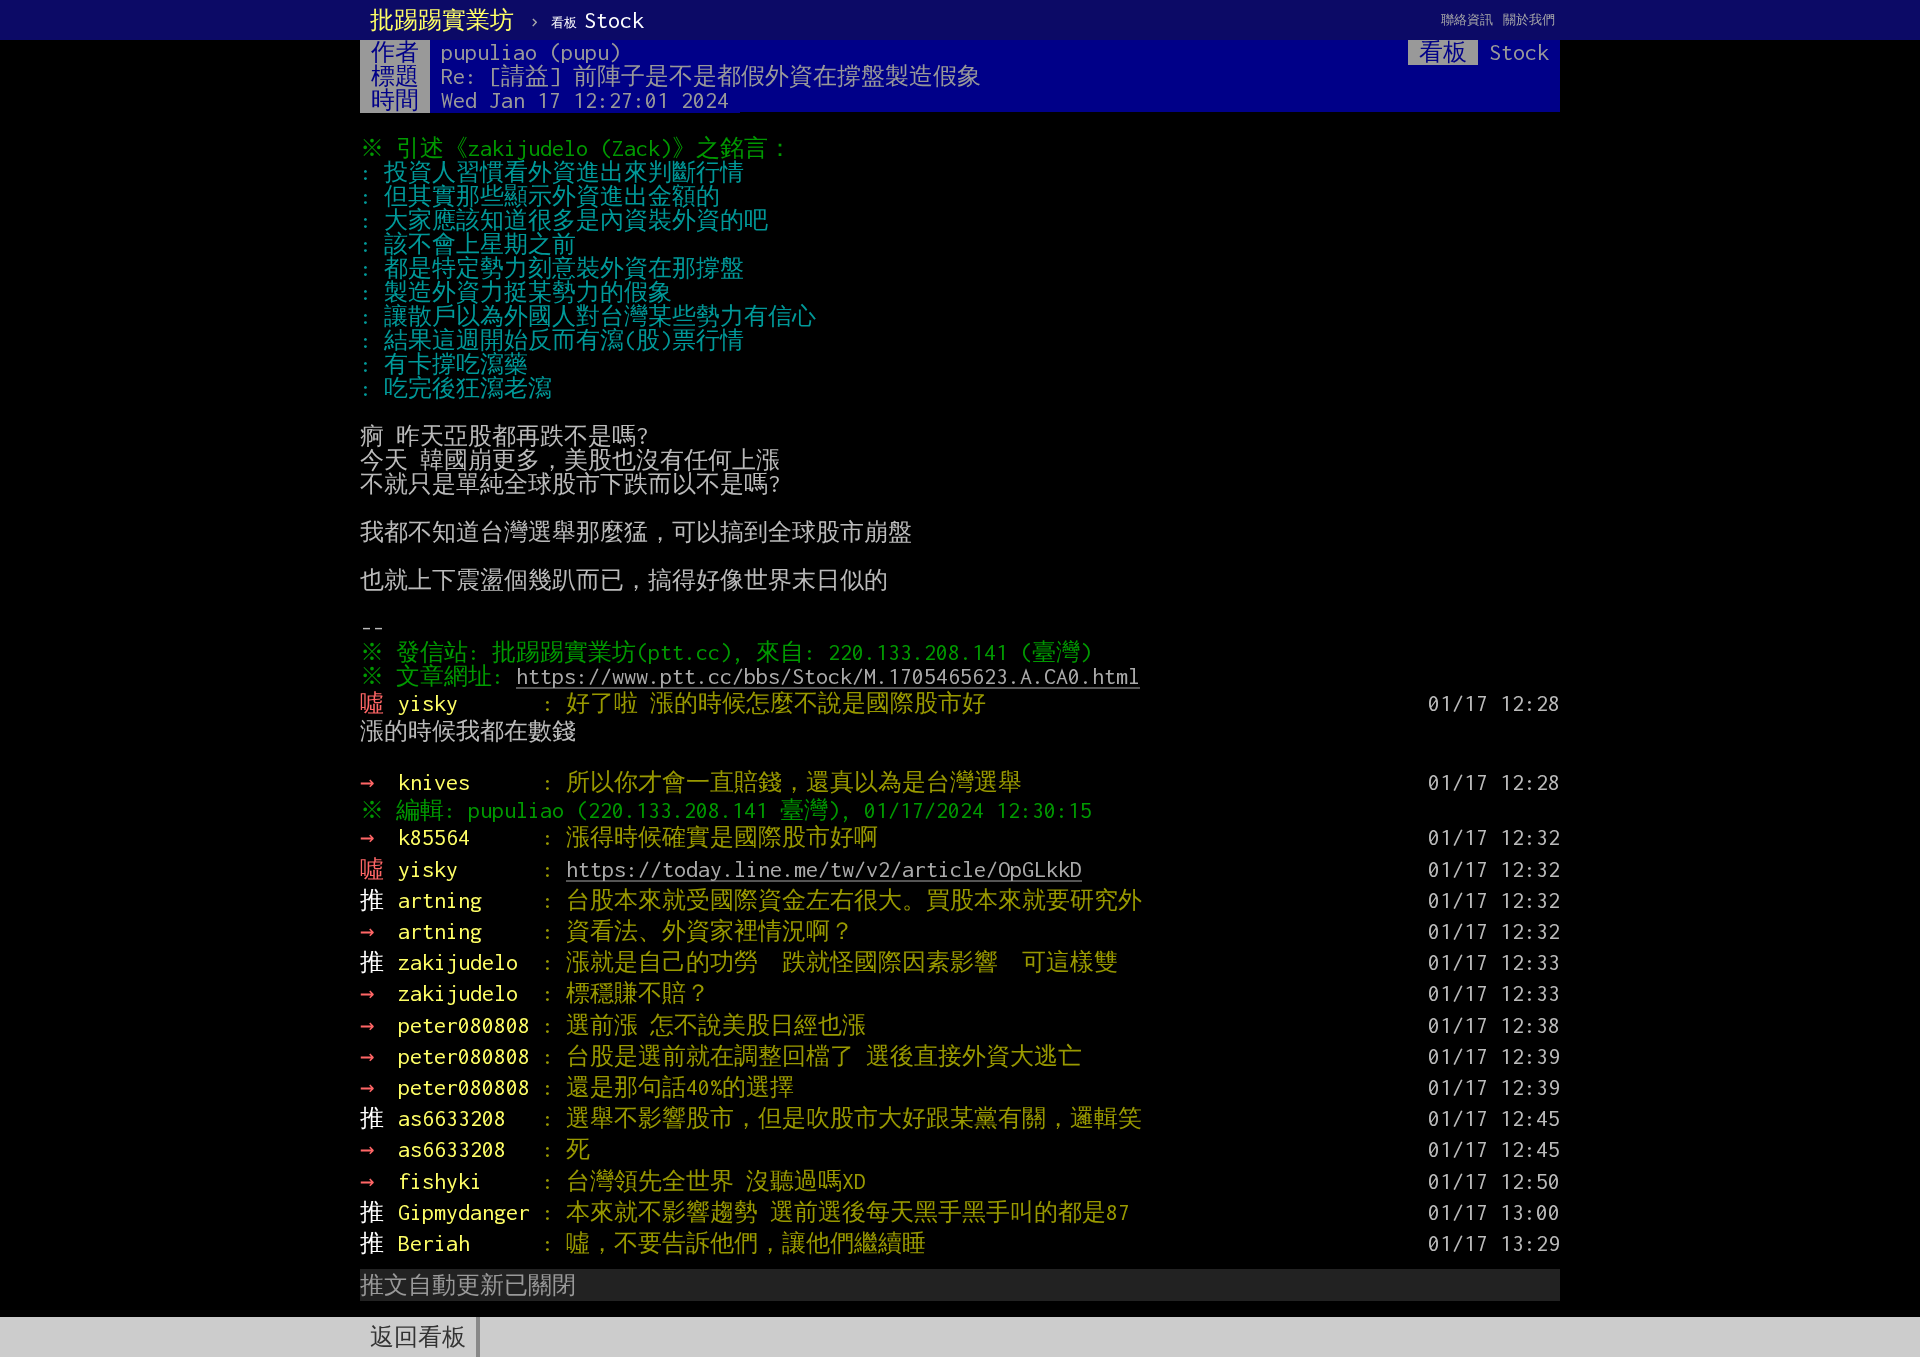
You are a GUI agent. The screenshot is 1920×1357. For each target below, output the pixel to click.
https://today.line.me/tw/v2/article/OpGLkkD (824, 869)
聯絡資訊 (1467, 19)
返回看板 (418, 1337)
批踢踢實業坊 (442, 20)
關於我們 (1529, 19)
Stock (597, 20)
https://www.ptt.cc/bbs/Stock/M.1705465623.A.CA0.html (828, 676)
